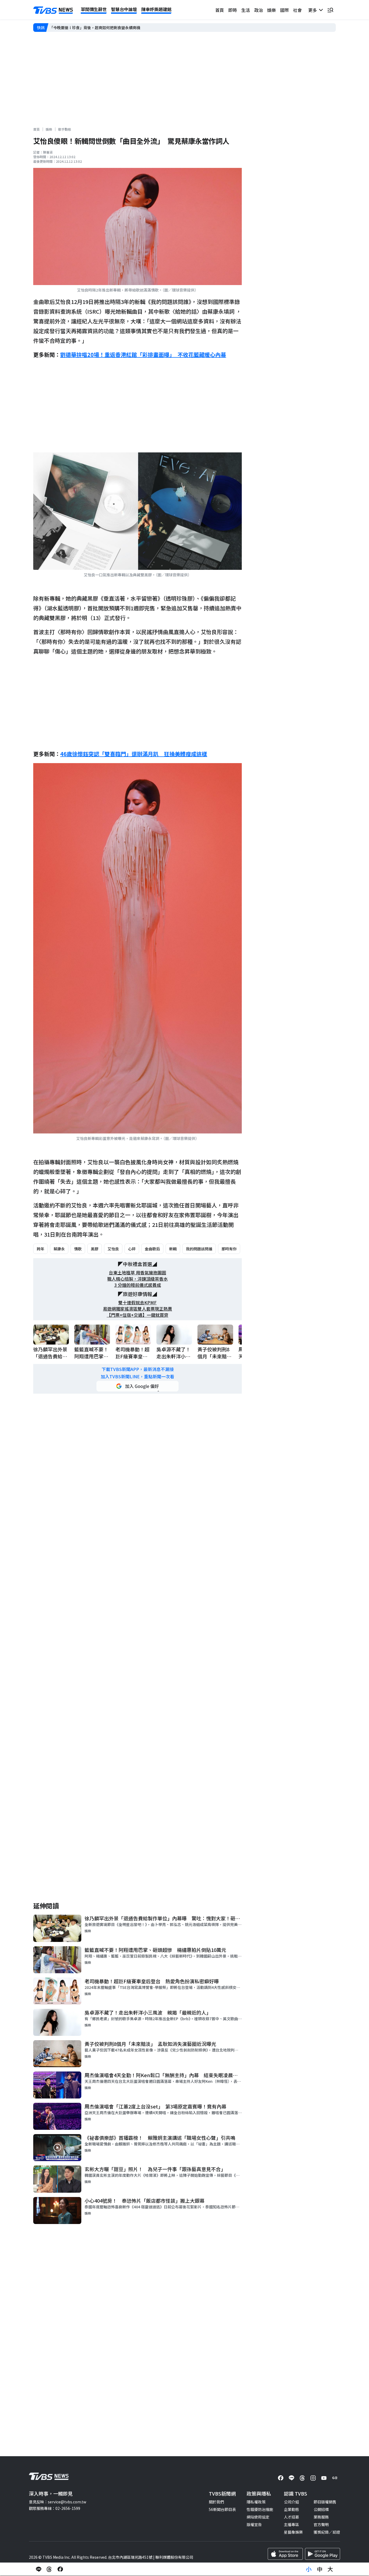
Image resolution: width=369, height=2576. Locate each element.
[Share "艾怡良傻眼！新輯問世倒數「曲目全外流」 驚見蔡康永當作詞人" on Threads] (49, 2569)
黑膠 (95, 1249)
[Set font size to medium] (320, 2569)
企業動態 (291, 2509)
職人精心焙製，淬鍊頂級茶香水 (137, 1279)
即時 (233, 10)
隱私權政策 (256, 2502)
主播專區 (291, 2524)
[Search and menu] (330, 10)
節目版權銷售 (325, 2502)
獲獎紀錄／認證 (327, 2532)
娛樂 (271, 10)
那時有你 (229, 1249)
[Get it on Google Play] (323, 2554)
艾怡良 (113, 1249)
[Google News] (335, 2478)
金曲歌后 (152, 1249)
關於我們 (216, 2502)
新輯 (173, 1249)
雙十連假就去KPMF (137, 1303)
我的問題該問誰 (199, 1249)
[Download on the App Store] (285, 2554)
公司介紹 (291, 2502)
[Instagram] (313, 2478)
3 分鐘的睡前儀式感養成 (138, 1285)
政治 (259, 10)
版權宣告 (254, 2524)
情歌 (78, 1249)
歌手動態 (65, 129)
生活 (246, 10)
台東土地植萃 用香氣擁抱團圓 (137, 1273)
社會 (297, 10)
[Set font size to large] (330, 2569)
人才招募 (291, 2517)
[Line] (291, 2478)
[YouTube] (324, 2478)
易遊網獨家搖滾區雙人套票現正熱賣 (137, 1309)
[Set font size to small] (309, 2569)
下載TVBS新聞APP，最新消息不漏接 (138, 1369)
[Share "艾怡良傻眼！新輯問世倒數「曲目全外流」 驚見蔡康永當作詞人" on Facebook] (60, 2569)
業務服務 (321, 2517)
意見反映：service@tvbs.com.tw (58, 2502)
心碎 (132, 1249)
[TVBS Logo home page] (53, 10)
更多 (314, 10)
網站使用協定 (258, 2517)
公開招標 (321, 2509)
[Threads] (302, 2478)
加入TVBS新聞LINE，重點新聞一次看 (137, 1377)
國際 (284, 10)
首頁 (220, 10)
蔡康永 (59, 1249)
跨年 (41, 1249)
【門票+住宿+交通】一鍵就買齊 (137, 1315)
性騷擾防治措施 (260, 2509)
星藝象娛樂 (293, 2532)
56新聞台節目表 (222, 2509)
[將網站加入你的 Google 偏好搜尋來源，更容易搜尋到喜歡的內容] (137, 1386)
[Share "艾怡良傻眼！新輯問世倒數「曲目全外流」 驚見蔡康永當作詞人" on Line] (39, 2569)
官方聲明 (321, 2524)
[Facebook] (281, 2478)
